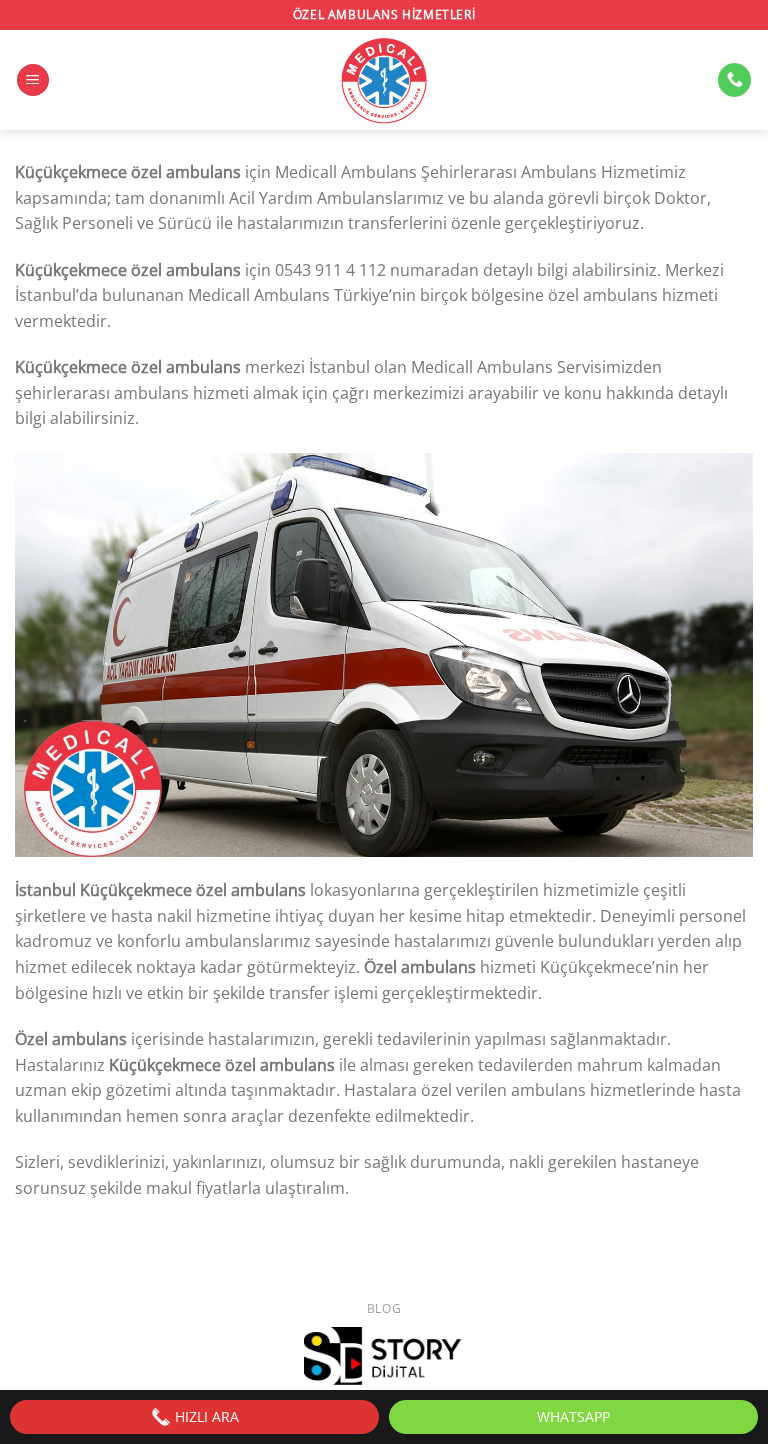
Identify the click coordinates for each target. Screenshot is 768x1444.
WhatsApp (573, 1416)
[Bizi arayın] (734, 80)
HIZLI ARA (205, 1416)
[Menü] (33, 80)
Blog (384, 1308)
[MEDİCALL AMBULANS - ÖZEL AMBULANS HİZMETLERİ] (384, 80)
